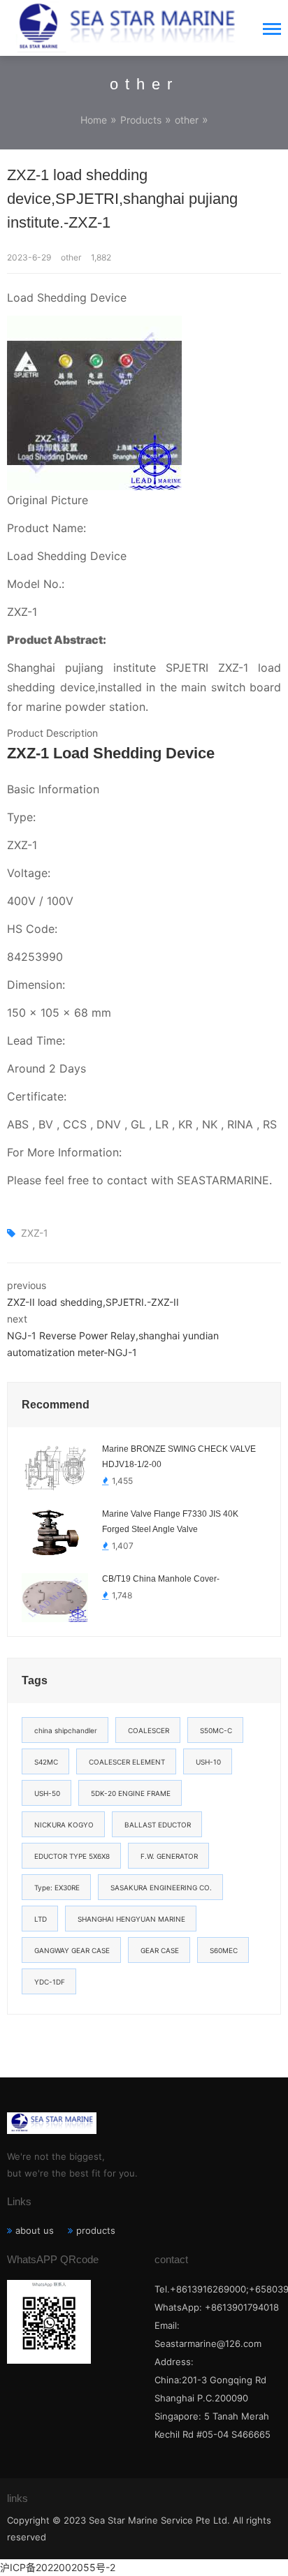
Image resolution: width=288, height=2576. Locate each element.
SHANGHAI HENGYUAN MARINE (131, 1919)
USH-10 (208, 1762)
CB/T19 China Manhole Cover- (161, 1579)
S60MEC (224, 1950)
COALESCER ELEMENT (127, 1762)
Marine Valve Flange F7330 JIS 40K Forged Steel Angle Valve (170, 1522)
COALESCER (149, 1730)
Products (141, 120)
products (96, 2230)
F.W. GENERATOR (169, 1856)
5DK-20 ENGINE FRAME (131, 1793)
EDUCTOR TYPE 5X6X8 (72, 1856)
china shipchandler (66, 1730)
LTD (41, 1919)
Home (94, 120)
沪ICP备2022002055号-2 (58, 2567)
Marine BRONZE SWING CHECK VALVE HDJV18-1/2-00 (179, 1457)
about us (35, 2230)
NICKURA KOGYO (64, 1825)
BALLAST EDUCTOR (158, 1825)
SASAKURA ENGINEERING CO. (161, 1887)
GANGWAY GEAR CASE (72, 1950)
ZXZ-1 (35, 1233)
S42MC (46, 1762)
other (187, 120)
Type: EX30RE (57, 1887)
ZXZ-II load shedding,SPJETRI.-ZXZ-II (93, 1302)
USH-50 (47, 1793)
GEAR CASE (160, 1950)
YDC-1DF (50, 1982)
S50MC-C (216, 1730)
